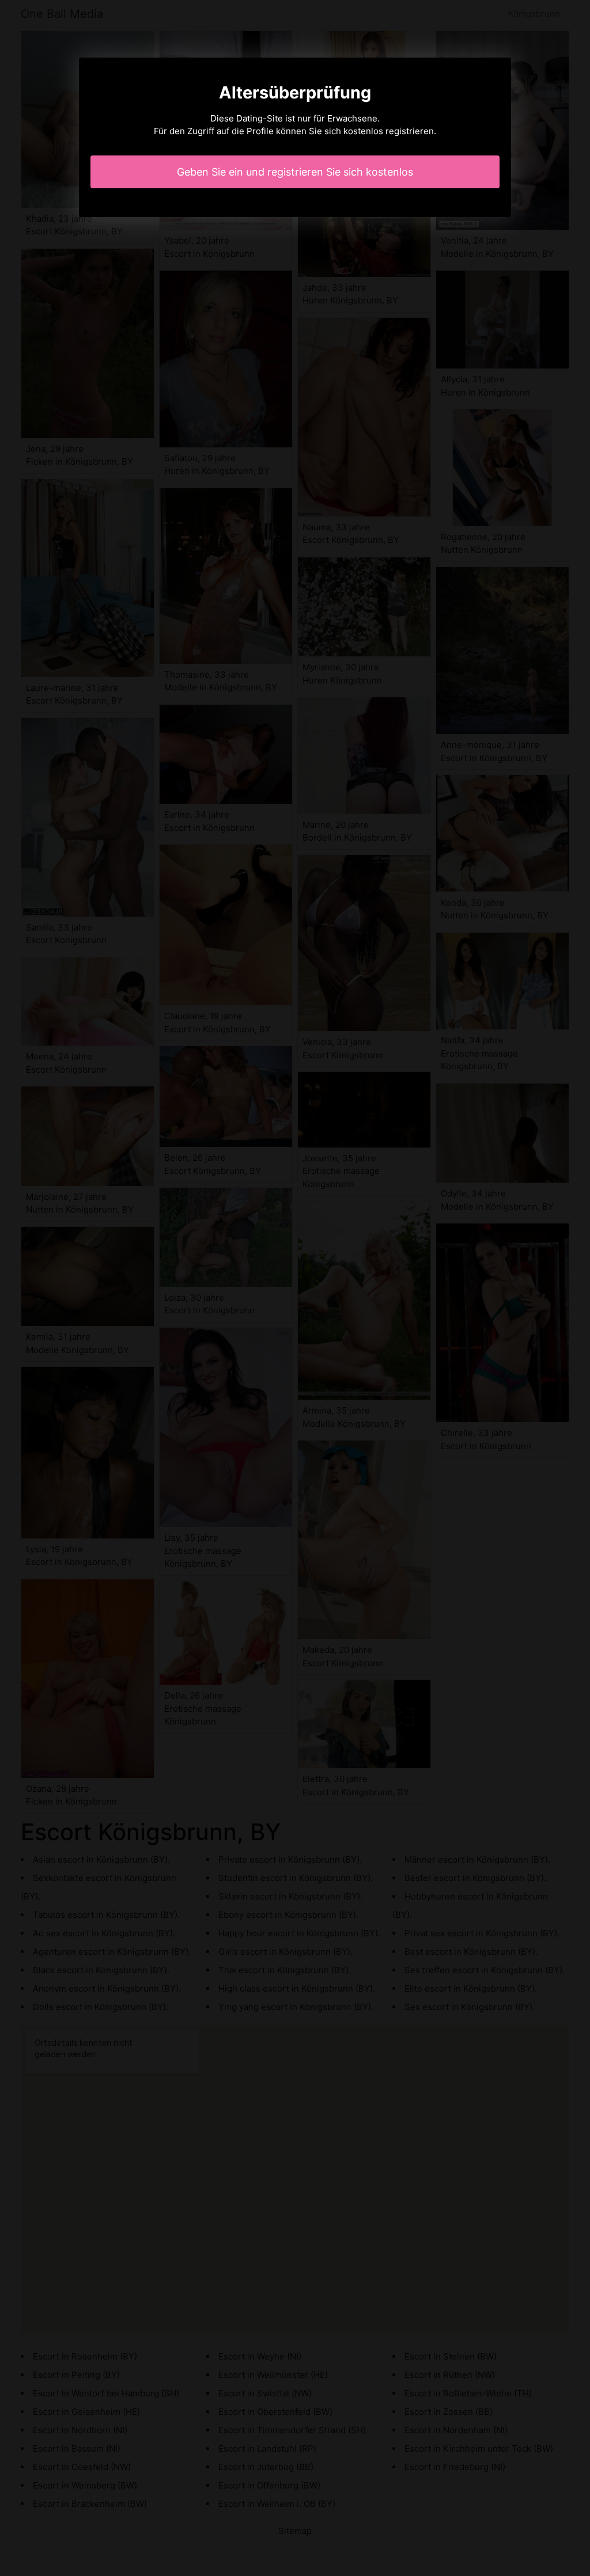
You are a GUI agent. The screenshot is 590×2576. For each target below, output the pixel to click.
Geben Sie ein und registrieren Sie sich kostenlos (295, 172)
